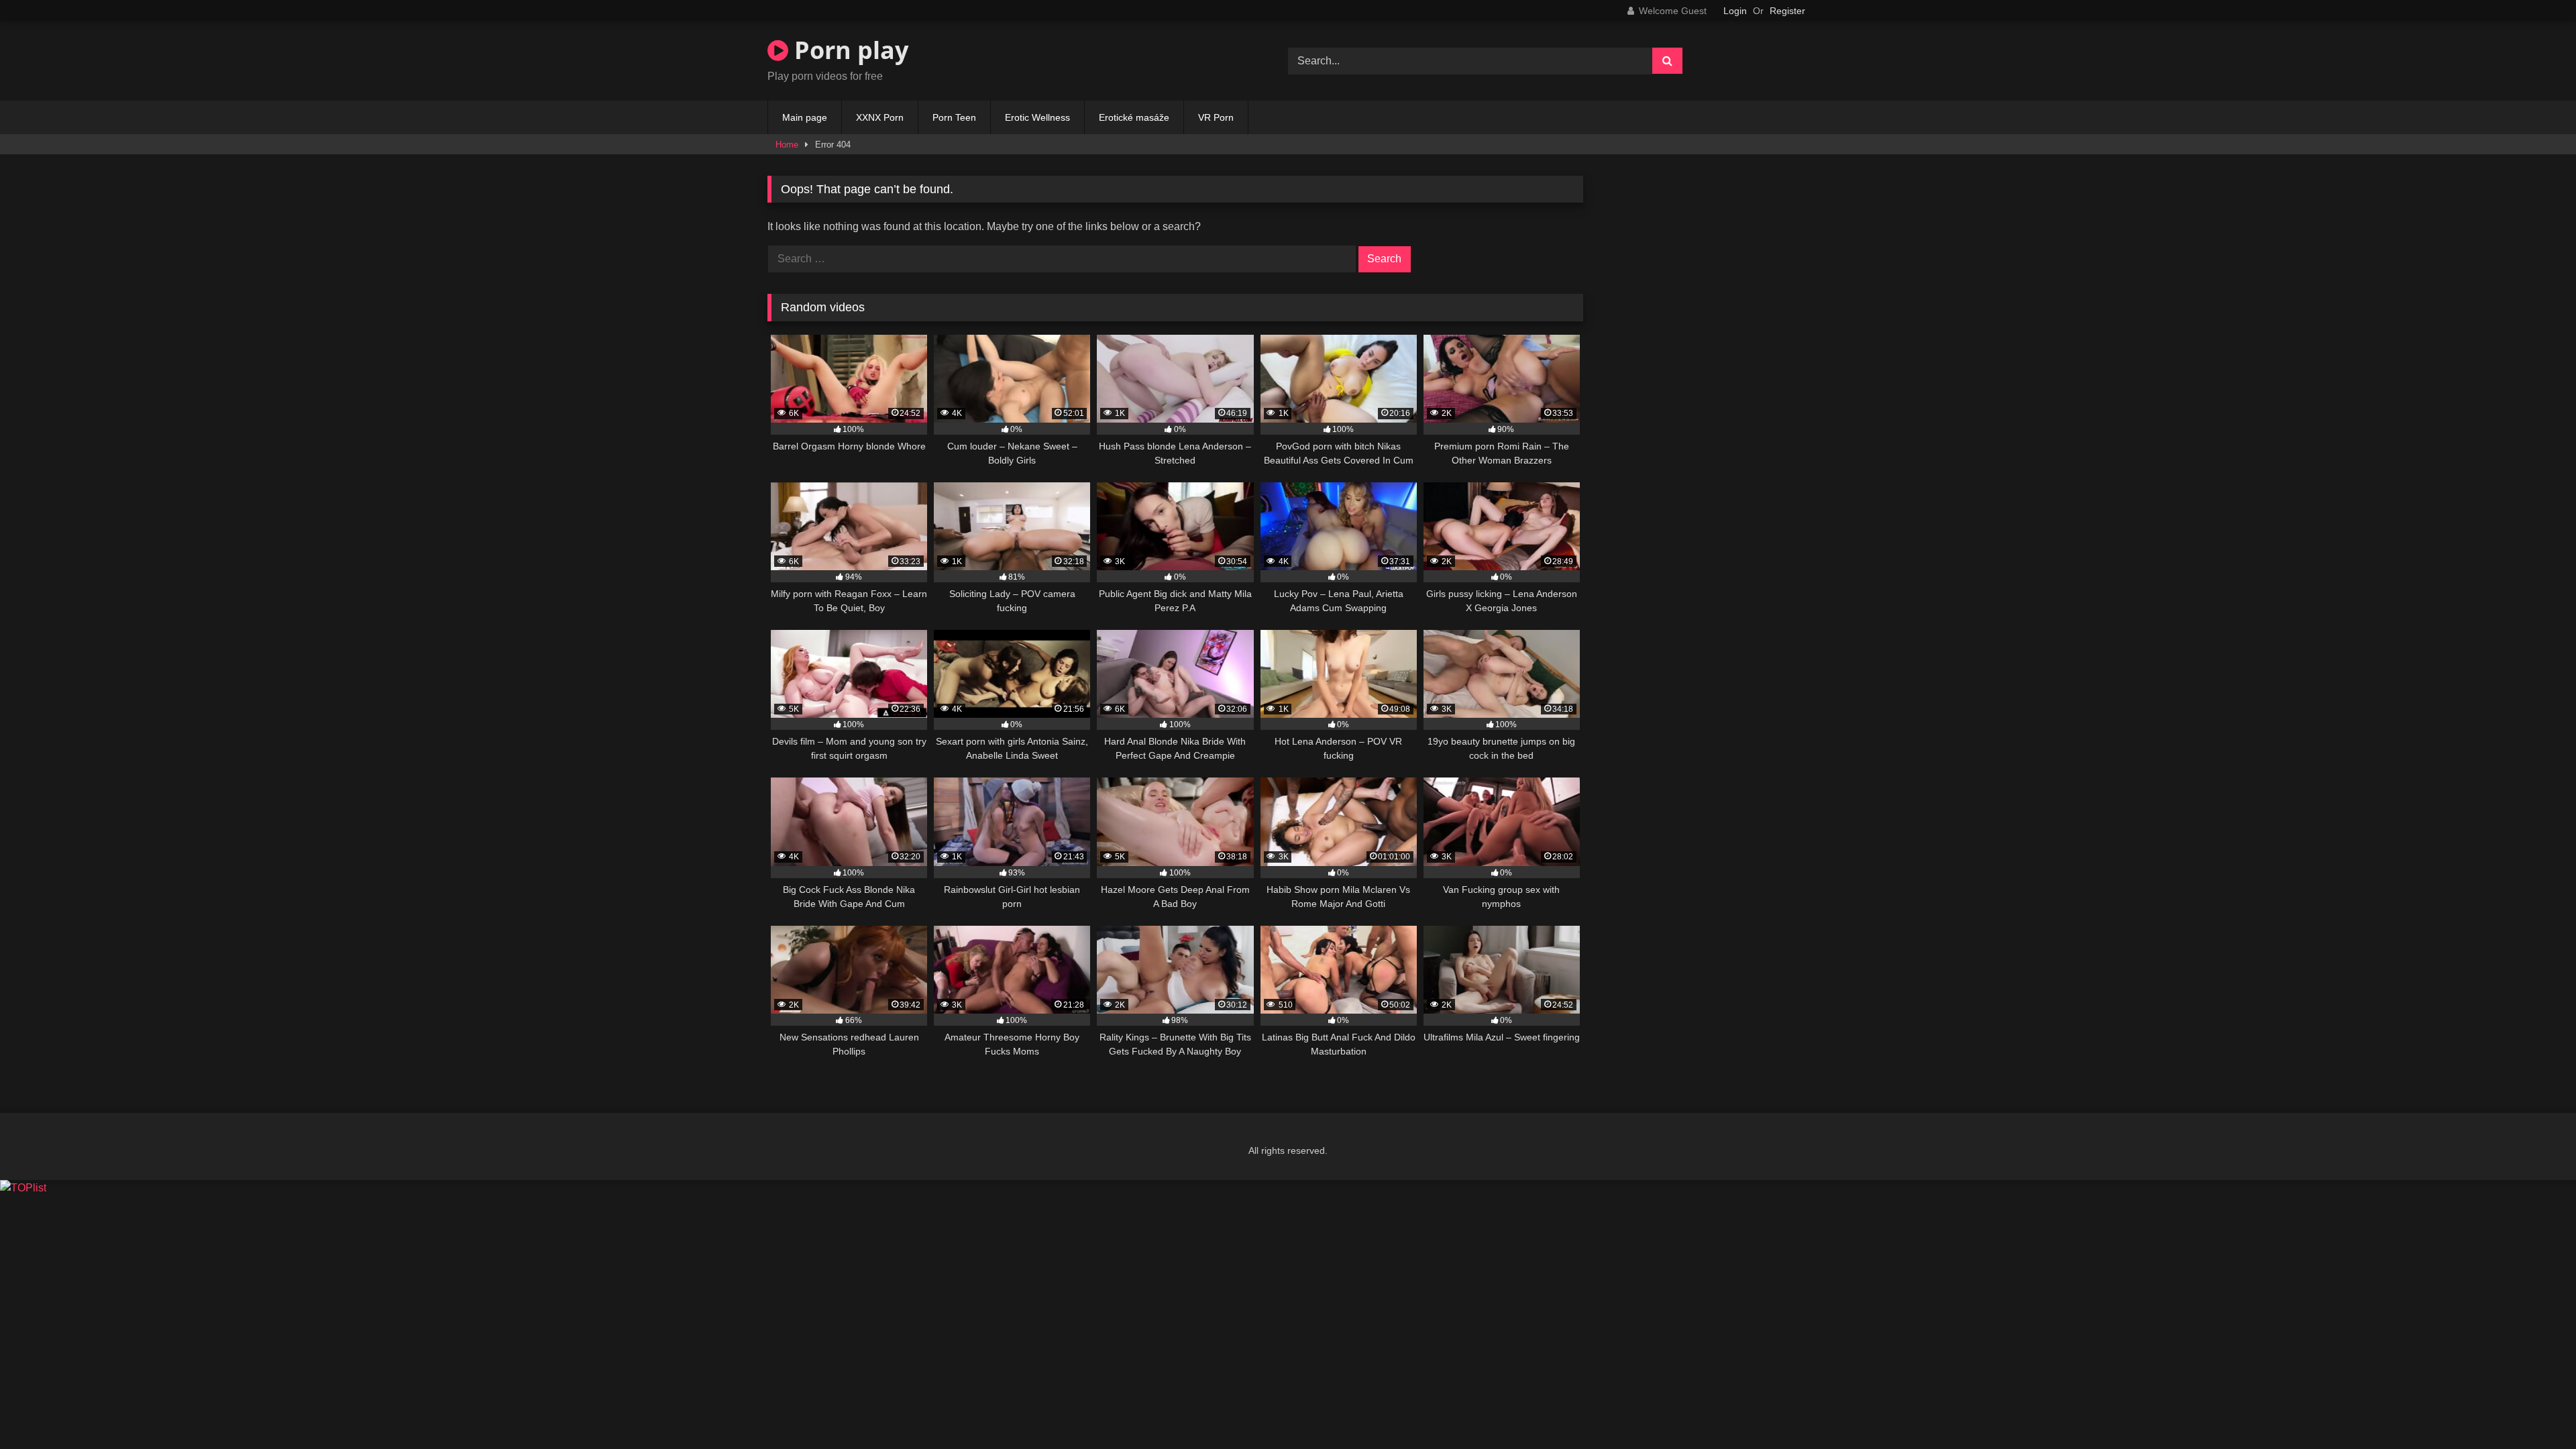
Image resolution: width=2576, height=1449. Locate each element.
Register (1787, 11)
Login (1735, 11)
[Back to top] (2534, 1409)
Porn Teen (954, 117)
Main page (805, 117)
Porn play (848, 50)
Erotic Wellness (1037, 117)
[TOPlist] (23, 1188)
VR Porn (1216, 117)
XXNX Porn (880, 117)
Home (787, 145)
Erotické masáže (1134, 117)
